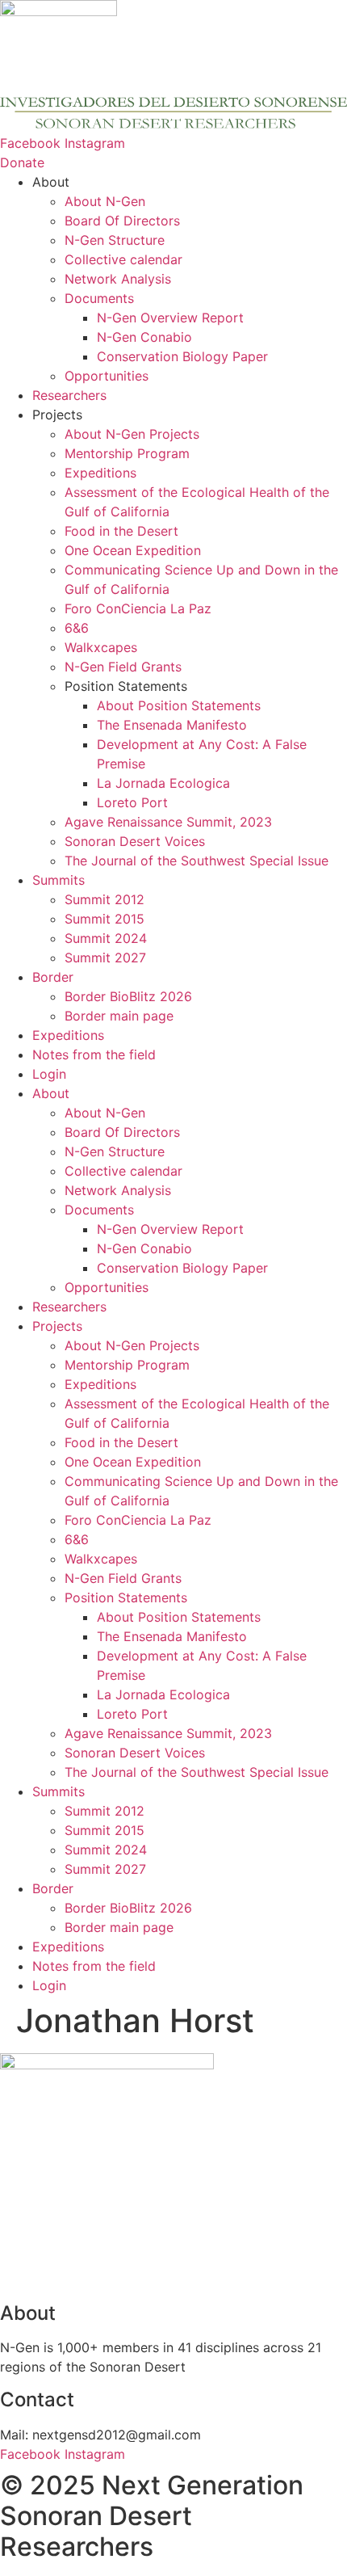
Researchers (69, 395)
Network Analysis (118, 279)
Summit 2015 (105, 919)
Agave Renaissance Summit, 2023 (168, 822)
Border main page (119, 1016)
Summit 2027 (105, 958)
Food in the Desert (121, 531)
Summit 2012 (105, 899)
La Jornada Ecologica (163, 783)
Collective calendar (123, 259)
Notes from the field (94, 1054)
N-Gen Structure (115, 240)
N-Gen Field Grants (123, 667)
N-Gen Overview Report (170, 318)
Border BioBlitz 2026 (128, 996)
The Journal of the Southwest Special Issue (196, 861)
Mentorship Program (127, 453)
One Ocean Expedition (133, 550)
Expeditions (100, 473)
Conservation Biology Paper (182, 356)
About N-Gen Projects (132, 434)
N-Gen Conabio (144, 337)
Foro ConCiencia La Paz (138, 608)
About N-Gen (105, 201)
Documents (99, 298)
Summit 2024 (106, 938)
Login (49, 1074)
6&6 (77, 628)
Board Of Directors (122, 221)
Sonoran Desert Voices (135, 841)
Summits (59, 880)
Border (53, 977)
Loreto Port (132, 802)
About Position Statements (179, 705)
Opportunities (107, 376)
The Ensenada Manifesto (172, 725)
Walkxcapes (101, 647)
